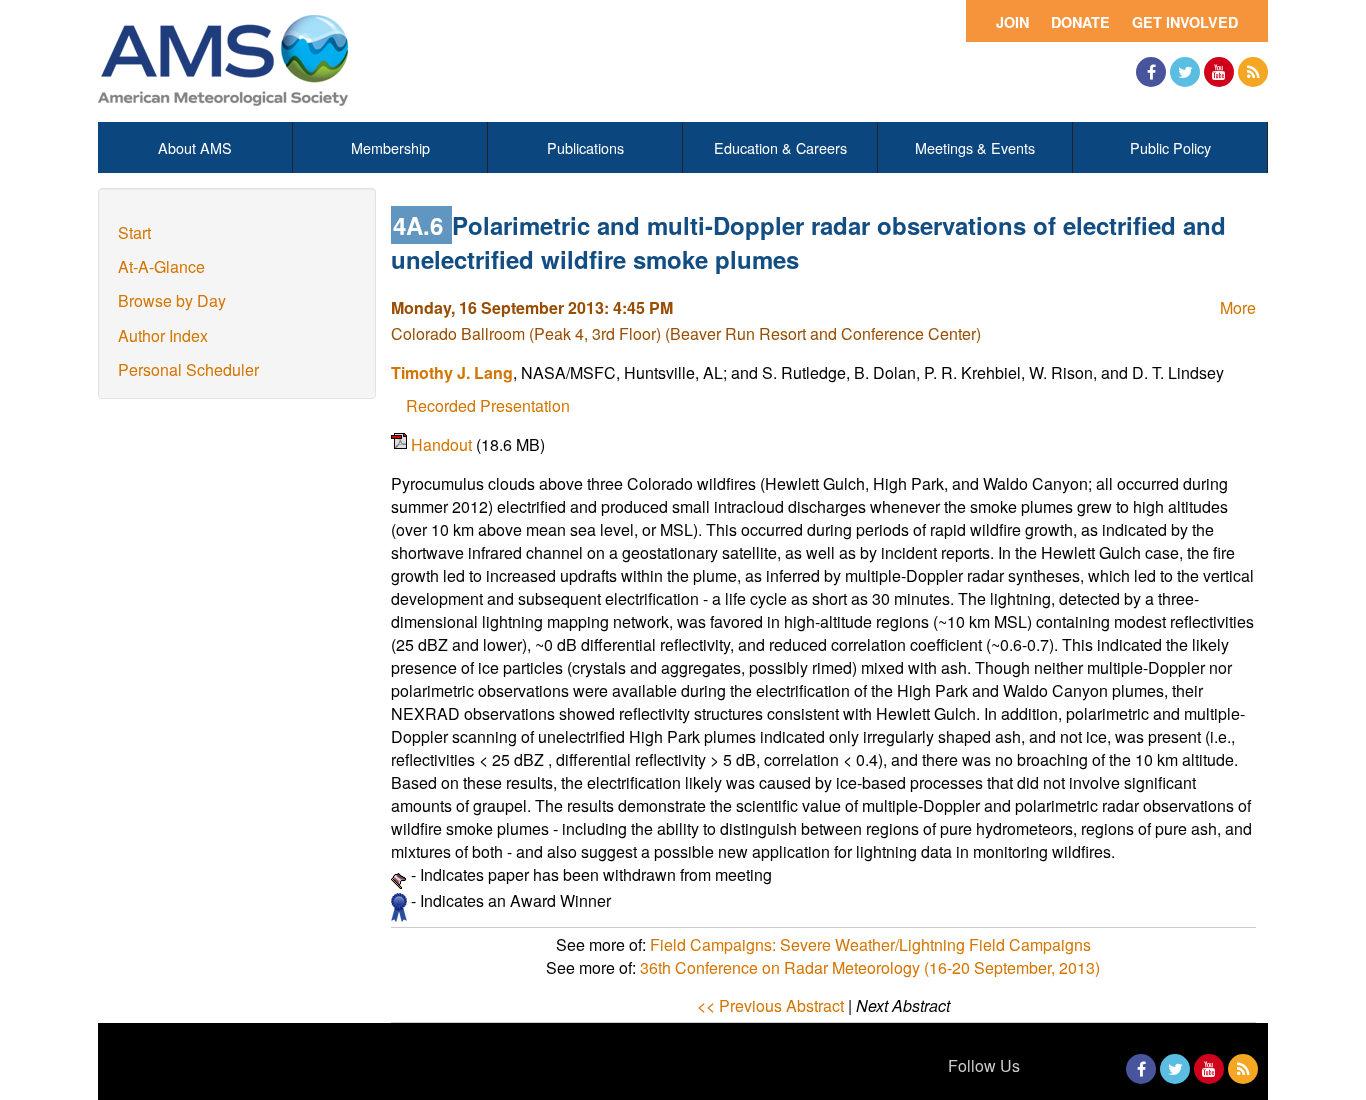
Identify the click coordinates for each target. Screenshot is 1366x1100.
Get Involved (1185, 22)
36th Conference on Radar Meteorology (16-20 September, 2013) (870, 967)
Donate (1080, 22)
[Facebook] (1151, 72)
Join (1012, 22)
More (1238, 307)
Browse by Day (172, 300)
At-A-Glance (161, 266)
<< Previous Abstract (770, 1005)
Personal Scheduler (188, 369)
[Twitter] (1185, 72)
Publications (585, 147)
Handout (443, 444)
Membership (390, 147)
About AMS (195, 147)
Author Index (163, 335)
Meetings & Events (975, 147)
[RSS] (1253, 72)
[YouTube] (1219, 72)
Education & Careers (780, 147)
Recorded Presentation (488, 405)
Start (134, 232)
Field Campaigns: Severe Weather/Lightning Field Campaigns (870, 944)
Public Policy (1170, 147)
